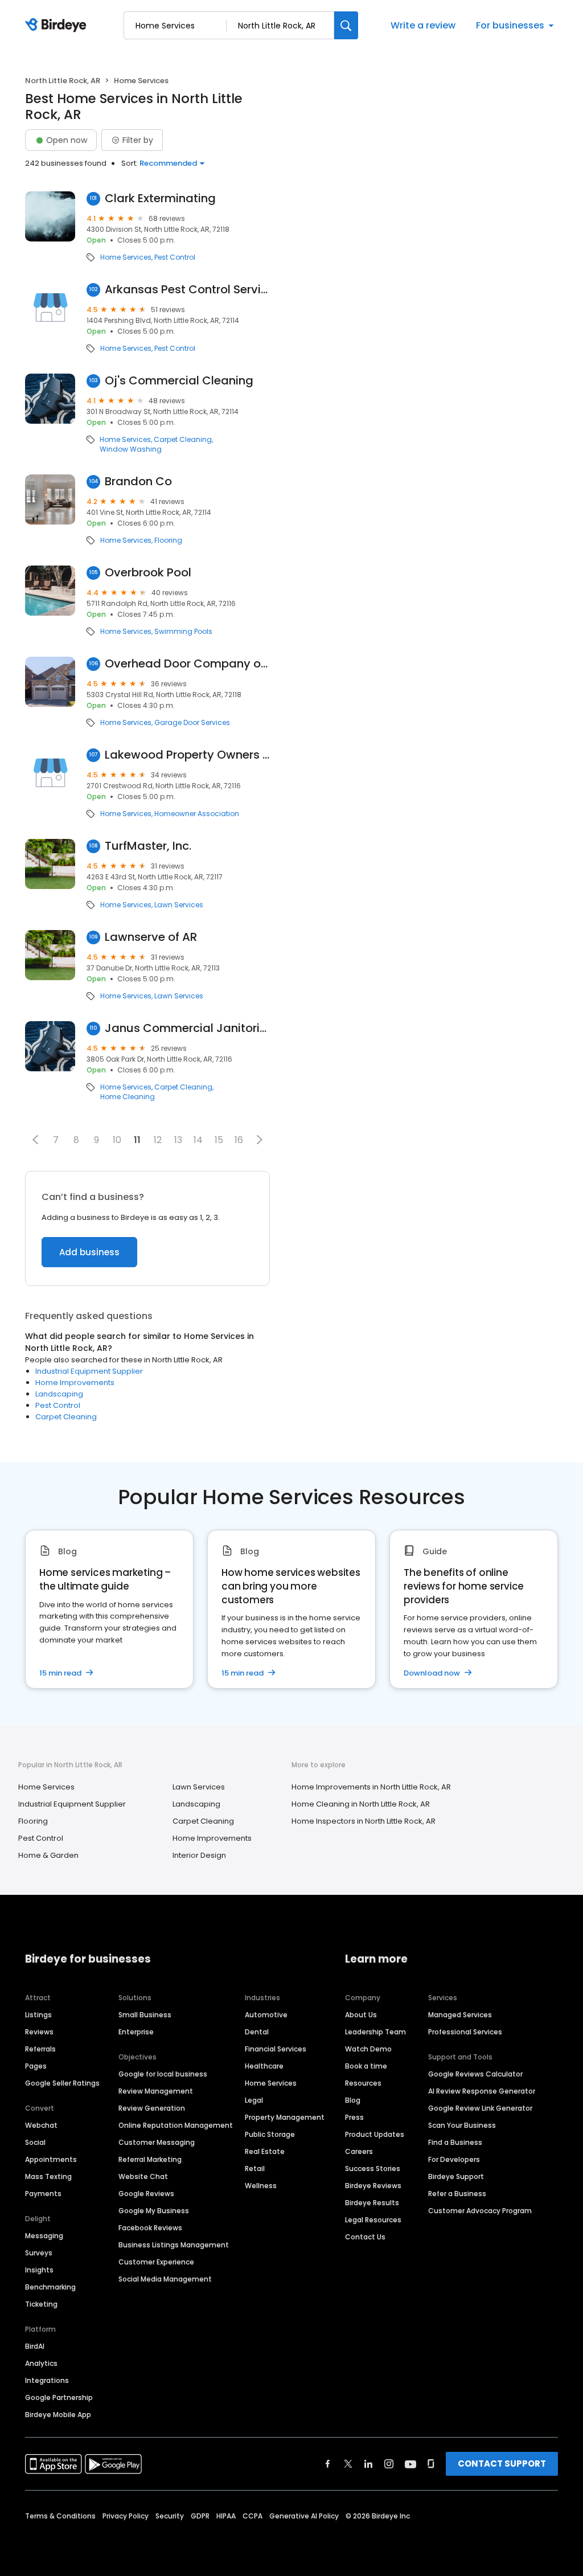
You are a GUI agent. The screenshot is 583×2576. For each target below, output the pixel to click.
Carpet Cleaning (183, 440)
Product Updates (375, 2134)
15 (219, 1140)
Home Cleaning (128, 1097)
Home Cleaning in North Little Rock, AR (361, 1804)
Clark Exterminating (160, 198)
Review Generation (152, 2108)
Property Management (285, 2117)
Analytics (41, 2363)
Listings (38, 2015)
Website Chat (143, 2176)
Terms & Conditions (60, 2516)
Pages (36, 2066)
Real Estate (265, 2151)
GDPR (200, 2516)
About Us (361, 2015)
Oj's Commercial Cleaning (179, 381)
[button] (35, 1140)
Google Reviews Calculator (475, 2074)
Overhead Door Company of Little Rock (187, 664)
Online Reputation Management (176, 2125)
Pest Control (175, 257)
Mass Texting (48, 2176)
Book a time (366, 2066)
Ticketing (41, 2304)
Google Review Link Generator (480, 2108)
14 (198, 1140)
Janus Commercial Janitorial (187, 1028)
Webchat (41, 2125)
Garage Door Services (192, 723)
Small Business (145, 2015)
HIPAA (226, 2516)
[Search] (346, 25)
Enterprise (136, 2032)
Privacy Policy (126, 2516)
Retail (255, 2168)
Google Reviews (146, 2194)
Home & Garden (48, 1855)
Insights (39, 2270)
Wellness (261, 2186)
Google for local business (163, 2074)
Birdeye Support (456, 2176)
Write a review (423, 25)
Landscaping (59, 1394)
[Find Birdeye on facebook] (328, 2464)
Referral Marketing (150, 2159)
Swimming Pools (183, 632)
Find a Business (455, 2142)
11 (137, 1140)
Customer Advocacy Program (480, 2211)
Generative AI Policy (304, 2516)
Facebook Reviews (150, 2228)
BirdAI (35, 2346)
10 (117, 1140)
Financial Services (276, 2049)
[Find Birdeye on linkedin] (368, 2464)
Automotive (266, 2015)
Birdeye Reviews (373, 2186)
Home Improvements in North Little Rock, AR (371, 1787)
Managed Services (460, 2015)
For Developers (454, 2159)
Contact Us (365, 2237)
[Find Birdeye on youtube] (410, 2464)
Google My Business (154, 2211)
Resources (363, 2083)
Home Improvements (75, 1383)
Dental (257, 2032)
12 (158, 1140)
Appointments (51, 2159)
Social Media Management (165, 2279)
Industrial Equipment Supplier (89, 1371)
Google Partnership (59, 2397)
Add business (89, 1252)
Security (170, 2516)
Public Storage (270, 2134)
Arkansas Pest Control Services (187, 290)
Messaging (44, 2236)
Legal (254, 2100)
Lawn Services (179, 905)
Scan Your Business (462, 2125)
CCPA (253, 2516)
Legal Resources (373, 2220)
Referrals (40, 2049)
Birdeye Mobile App (58, 2415)
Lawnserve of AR (151, 937)
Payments (43, 2194)
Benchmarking (50, 2287)
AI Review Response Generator (482, 2091)
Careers (359, 2151)
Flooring (168, 540)
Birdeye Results (372, 2203)
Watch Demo (368, 2049)
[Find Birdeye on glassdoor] (431, 2464)
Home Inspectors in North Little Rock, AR (364, 1821)
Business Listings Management (174, 2245)
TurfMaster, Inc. (148, 846)
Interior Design (199, 1855)
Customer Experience (156, 2262)
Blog (353, 2100)
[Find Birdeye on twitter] (348, 2464)
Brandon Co (138, 482)
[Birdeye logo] (58, 26)
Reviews (39, 2032)
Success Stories (373, 2168)
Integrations (47, 2380)
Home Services (126, 257)
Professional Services (465, 2032)
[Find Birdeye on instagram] (389, 2464)
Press (354, 2117)
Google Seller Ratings (62, 2083)
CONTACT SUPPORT (502, 2464)
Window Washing (131, 449)
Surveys (39, 2253)
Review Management (156, 2091)
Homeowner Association (197, 814)
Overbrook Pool (148, 573)
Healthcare (264, 2066)
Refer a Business (457, 2194)
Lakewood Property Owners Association (187, 755)
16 (239, 1140)
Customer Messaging (157, 2142)
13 (178, 1140)
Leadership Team (375, 2032)
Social (35, 2142)
